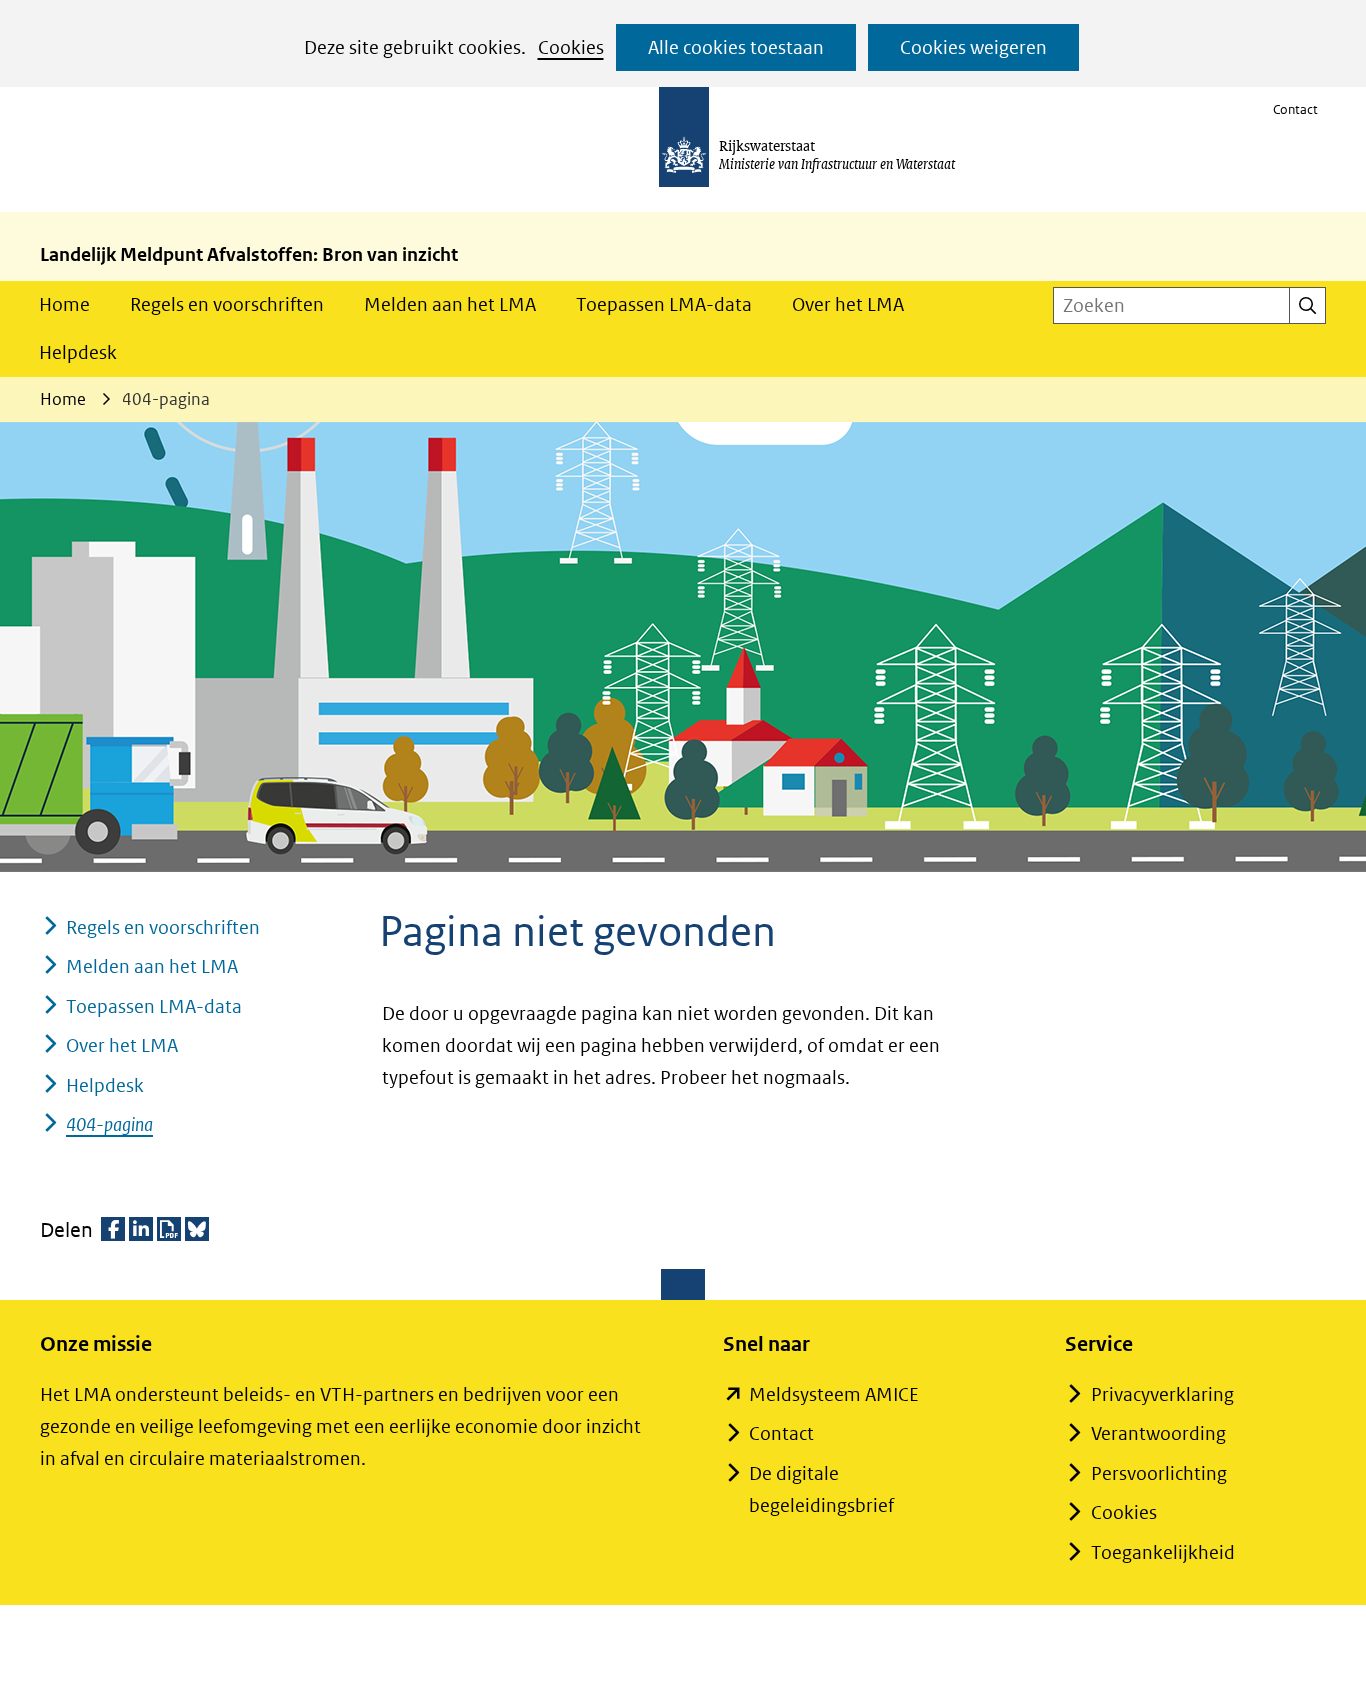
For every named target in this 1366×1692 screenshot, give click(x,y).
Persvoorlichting (1159, 1473)
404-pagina (109, 1124)
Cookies (571, 47)
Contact (1295, 109)
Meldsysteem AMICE (834, 1394)
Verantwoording (1158, 1433)
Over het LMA (848, 304)
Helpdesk (78, 352)
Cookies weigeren (973, 47)
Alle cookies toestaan (736, 47)
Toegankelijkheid (1163, 1552)
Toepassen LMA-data (664, 304)
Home (64, 304)
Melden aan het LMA (450, 304)
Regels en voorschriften (227, 304)
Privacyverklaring (1162, 1394)
